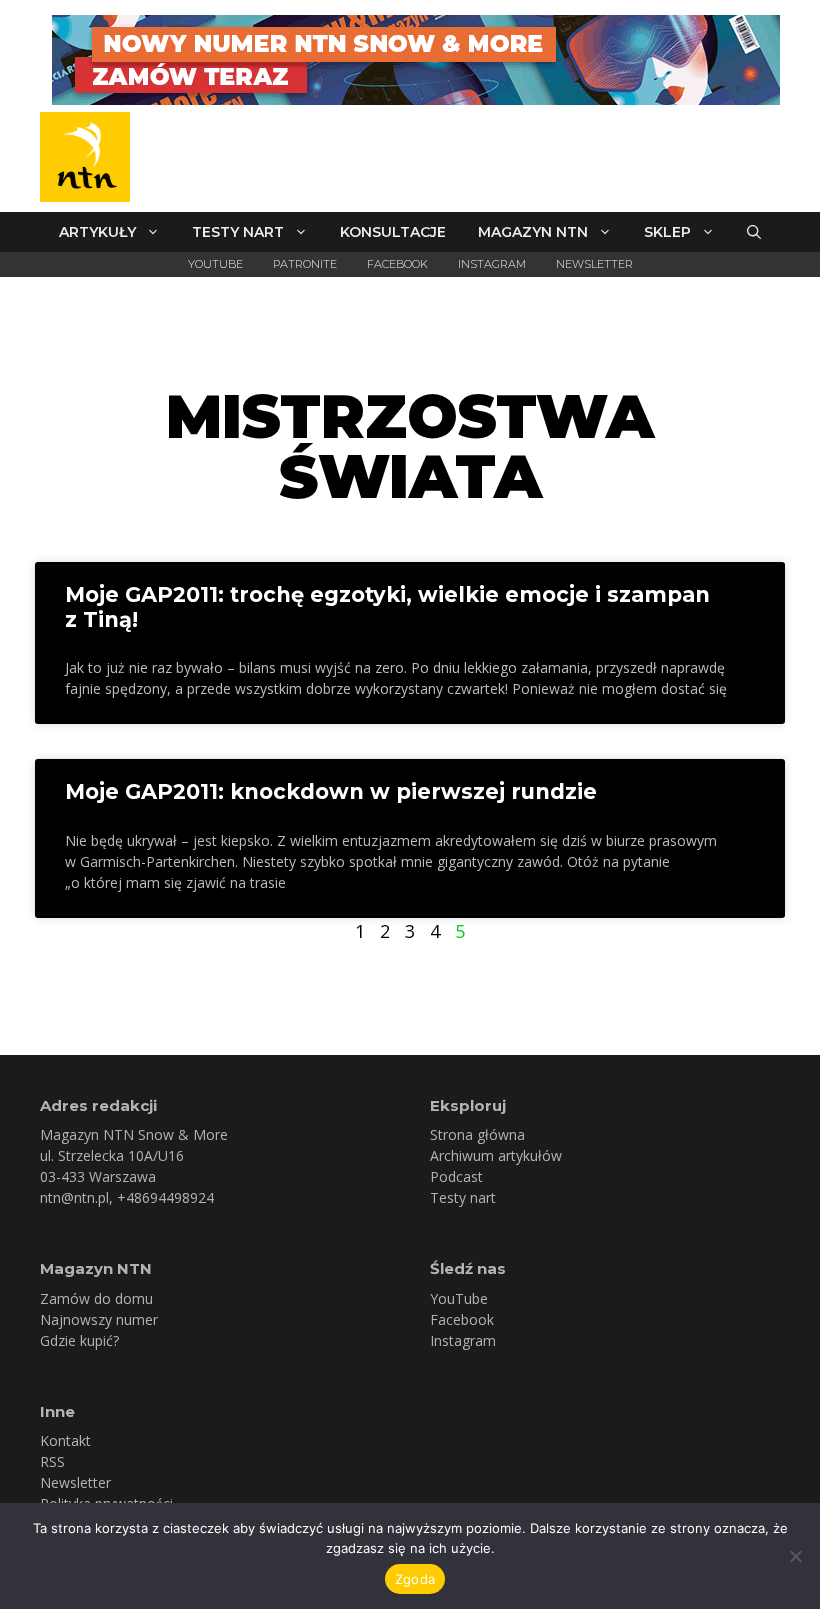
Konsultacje (393, 232)
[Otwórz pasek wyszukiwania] (754, 232)
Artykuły (97, 232)
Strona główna (477, 1134)
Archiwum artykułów (496, 1155)
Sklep (667, 232)
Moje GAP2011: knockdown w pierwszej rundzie (331, 791)
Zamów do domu (96, 1298)
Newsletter (594, 264)
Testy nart (238, 232)
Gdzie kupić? (79, 1340)
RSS (52, 1461)
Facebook (397, 264)
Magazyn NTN (533, 232)
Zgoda (415, 1579)
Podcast (456, 1176)
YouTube (215, 264)
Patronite (305, 264)
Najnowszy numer (99, 1319)
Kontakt (65, 1440)
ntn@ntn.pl (74, 1197)
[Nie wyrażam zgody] (795, 1556)
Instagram (492, 264)
